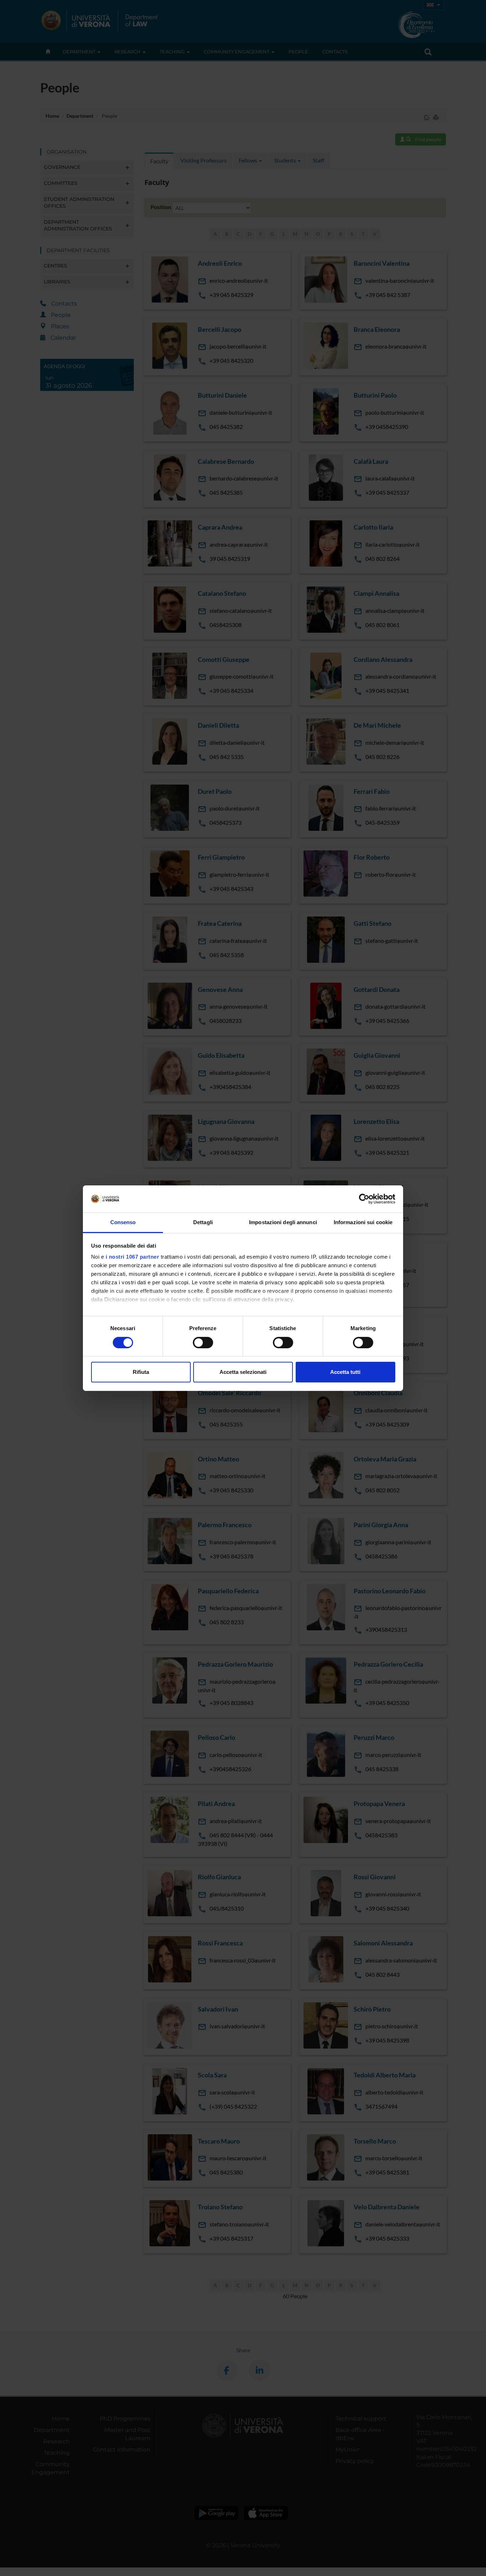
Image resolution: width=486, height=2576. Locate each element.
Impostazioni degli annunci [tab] (283, 1222)
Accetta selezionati (243, 1372)
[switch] (203, 1343)
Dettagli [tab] (203, 1222)
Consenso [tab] (123, 1222)
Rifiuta (141, 1372)
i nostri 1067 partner (133, 1257)
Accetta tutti (345, 1372)
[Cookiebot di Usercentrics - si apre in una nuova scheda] (364, 1199)
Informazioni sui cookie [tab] (363, 1222)
